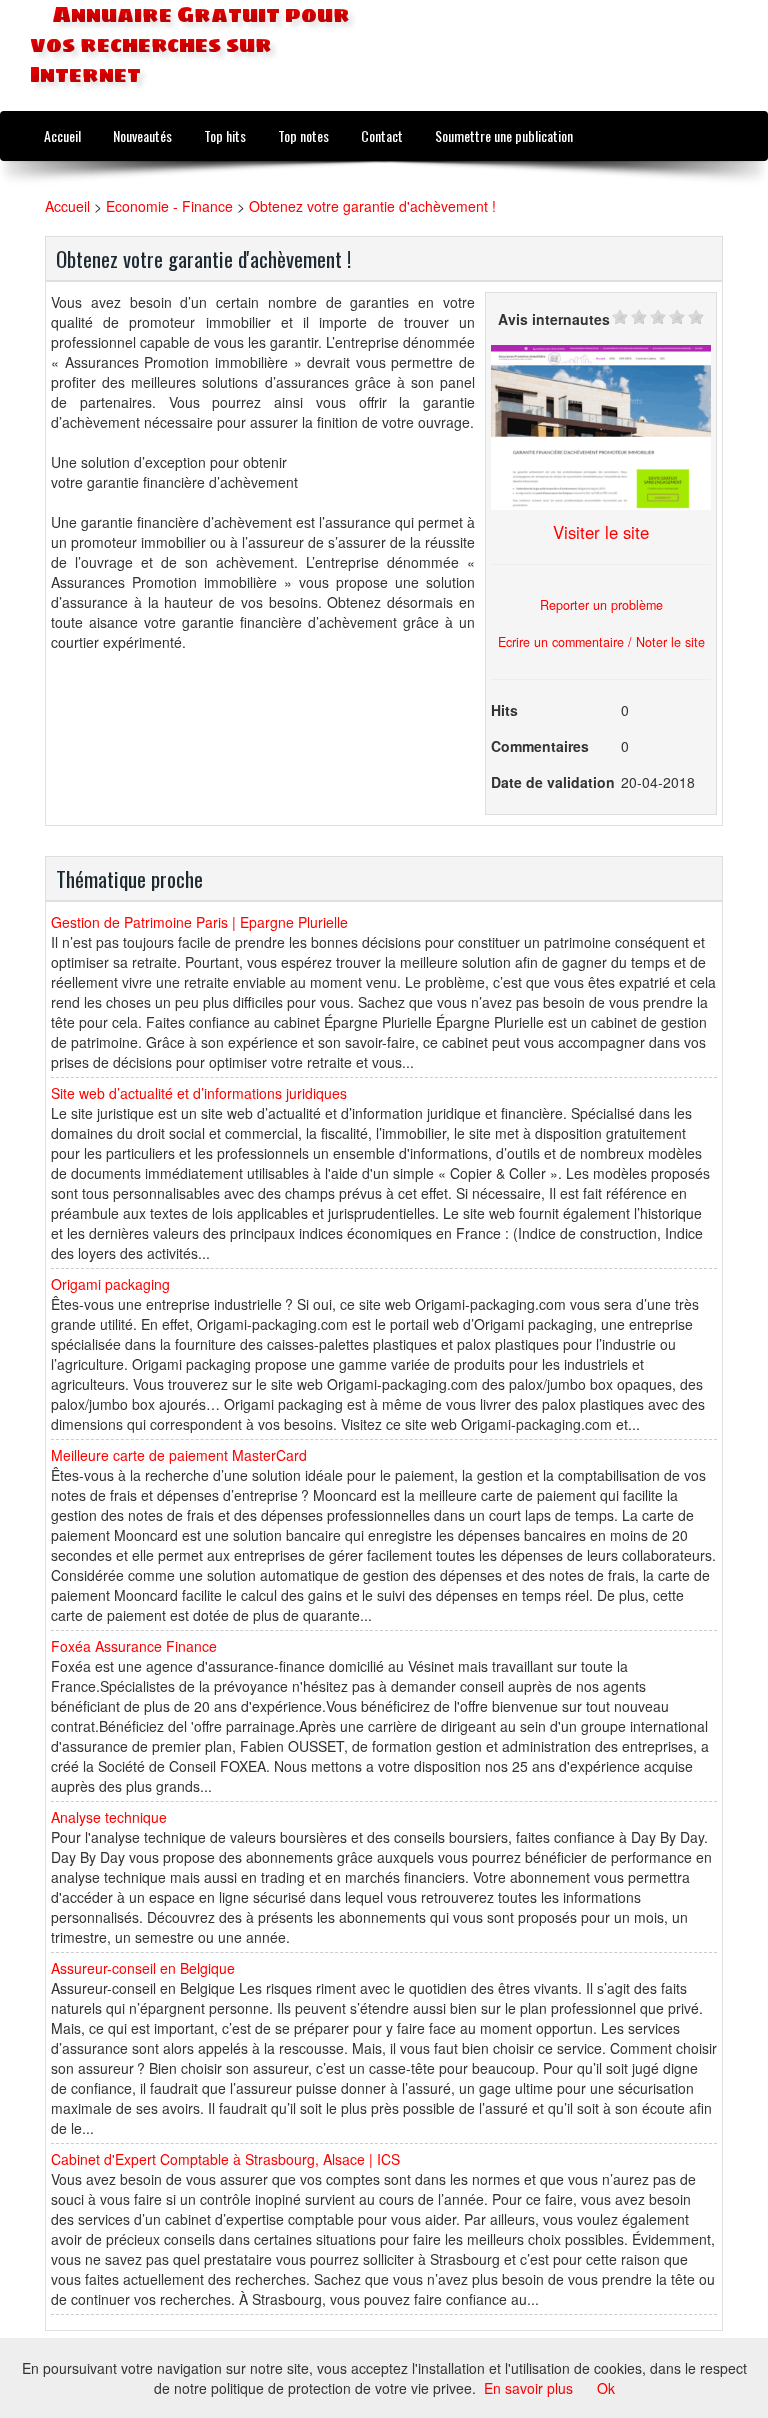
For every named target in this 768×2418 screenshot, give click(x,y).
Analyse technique (109, 1817)
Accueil (62, 135)
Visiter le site (601, 532)
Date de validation (553, 782)
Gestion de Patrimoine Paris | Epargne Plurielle (199, 922)
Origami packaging (110, 1284)
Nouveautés (142, 135)
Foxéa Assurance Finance (134, 1646)
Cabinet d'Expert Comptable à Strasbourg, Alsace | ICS (225, 2159)
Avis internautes (554, 319)
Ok (606, 2388)
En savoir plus (528, 2388)
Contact (382, 135)
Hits (504, 710)
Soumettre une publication (504, 135)
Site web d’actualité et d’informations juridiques (199, 1093)
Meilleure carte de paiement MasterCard (179, 1455)
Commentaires (540, 746)
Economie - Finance (169, 206)
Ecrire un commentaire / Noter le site (601, 642)
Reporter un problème (601, 605)
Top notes (303, 135)
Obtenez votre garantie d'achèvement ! (372, 206)
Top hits (225, 135)
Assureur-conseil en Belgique (143, 1968)
